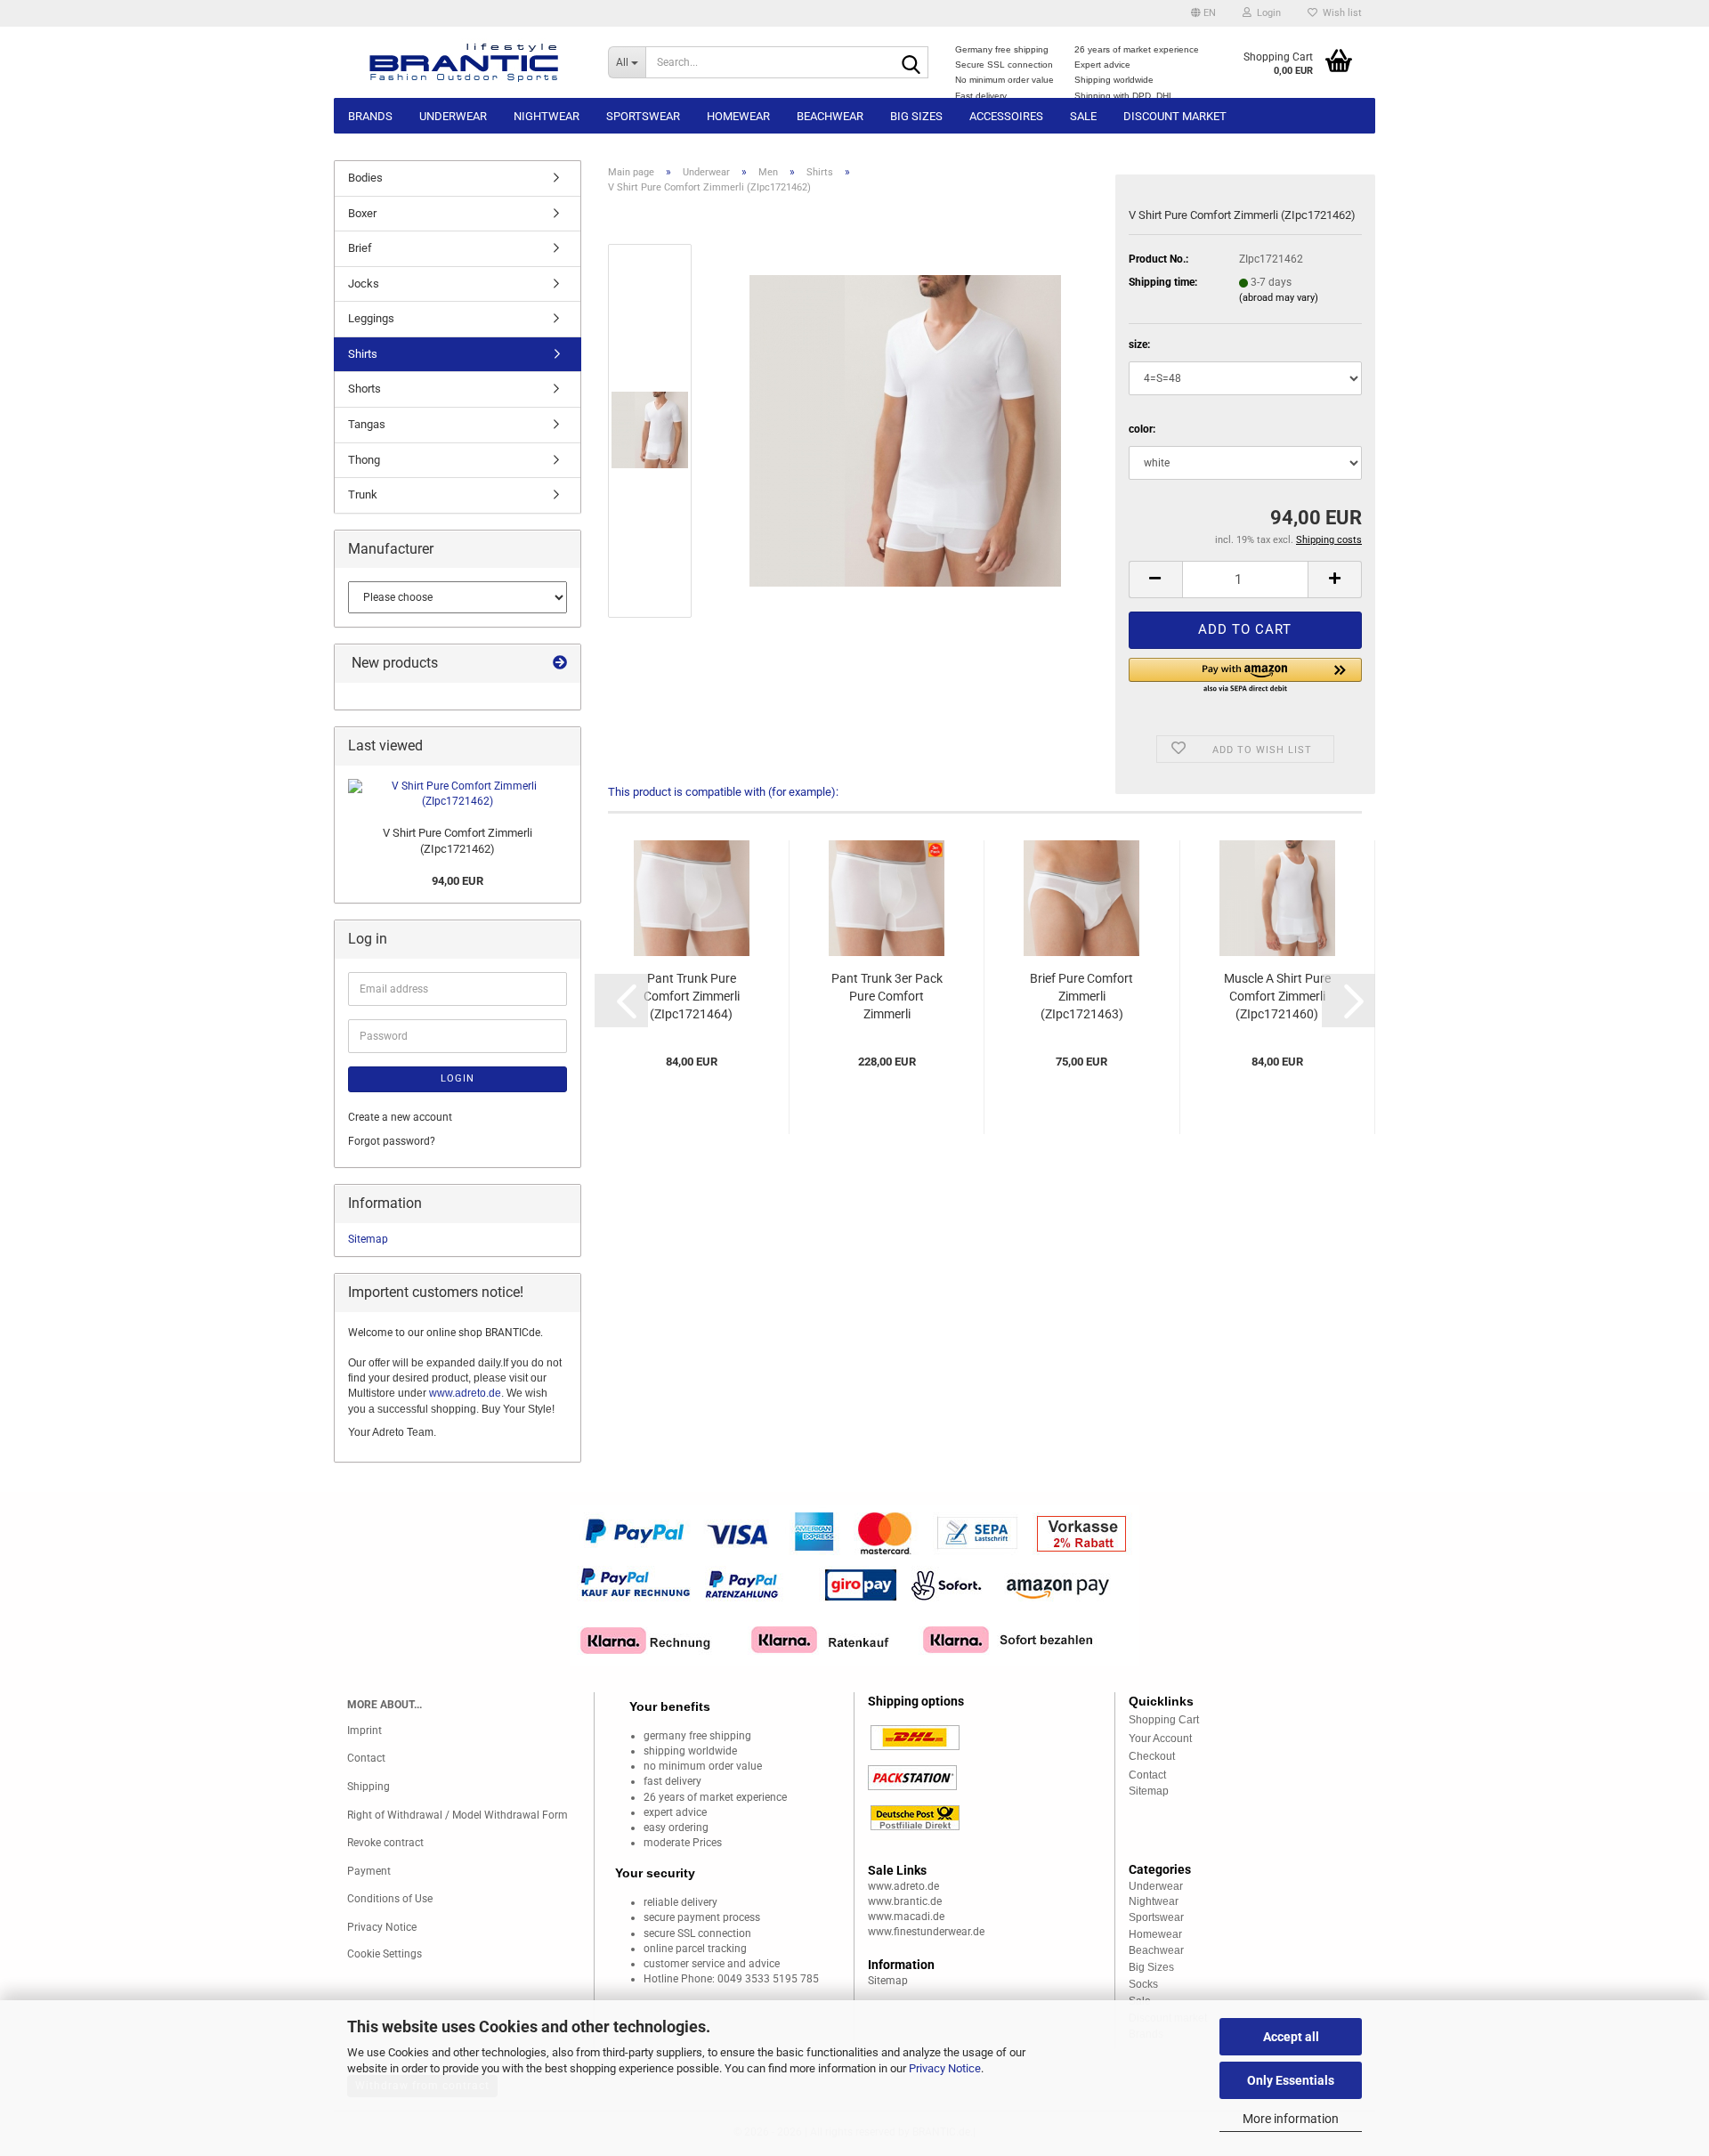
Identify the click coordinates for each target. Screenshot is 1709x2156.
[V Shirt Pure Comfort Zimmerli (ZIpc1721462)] (905, 430)
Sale (1083, 116)
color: (1142, 429)
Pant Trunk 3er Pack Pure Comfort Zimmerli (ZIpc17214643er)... (887, 997)
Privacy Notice (945, 2068)
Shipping (369, 1787)
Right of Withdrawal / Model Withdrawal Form (458, 1815)
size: (1139, 344)
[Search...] (911, 63)
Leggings (371, 318)
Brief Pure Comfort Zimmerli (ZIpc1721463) (1081, 996)
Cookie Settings (385, 1954)
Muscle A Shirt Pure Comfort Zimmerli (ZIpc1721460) (1277, 996)
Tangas (367, 424)
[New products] (560, 664)
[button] (1203, 13)
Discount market (1175, 116)
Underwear (453, 116)
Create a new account (400, 1117)
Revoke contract (385, 1843)
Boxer (362, 213)
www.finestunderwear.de (926, 1932)
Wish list (1340, 13)
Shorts (364, 389)
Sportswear (643, 116)
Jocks (364, 284)
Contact (366, 1758)
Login (458, 1078)
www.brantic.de (905, 1901)
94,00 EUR (458, 881)
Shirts (363, 354)
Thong (364, 460)
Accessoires (1006, 116)
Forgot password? (392, 1141)
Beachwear (830, 116)
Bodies (365, 178)
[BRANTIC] (464, 62)
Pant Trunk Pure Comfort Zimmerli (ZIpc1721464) (692, 996)
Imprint (364, 1730)
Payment (369, 1871)
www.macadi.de (906, 1917)
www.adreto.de (465, 1393)
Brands (370, 116)
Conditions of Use (390, 1899)
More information (1291, 2119)
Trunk (363, 494)
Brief (360, 248)
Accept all (1291, 2037)
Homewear (738, 116)
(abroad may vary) (1279, 298)
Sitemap (368, 1239)
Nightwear (547, 116)
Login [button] (1266, 13)
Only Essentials (1291, 2080)
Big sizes (916, 116)
